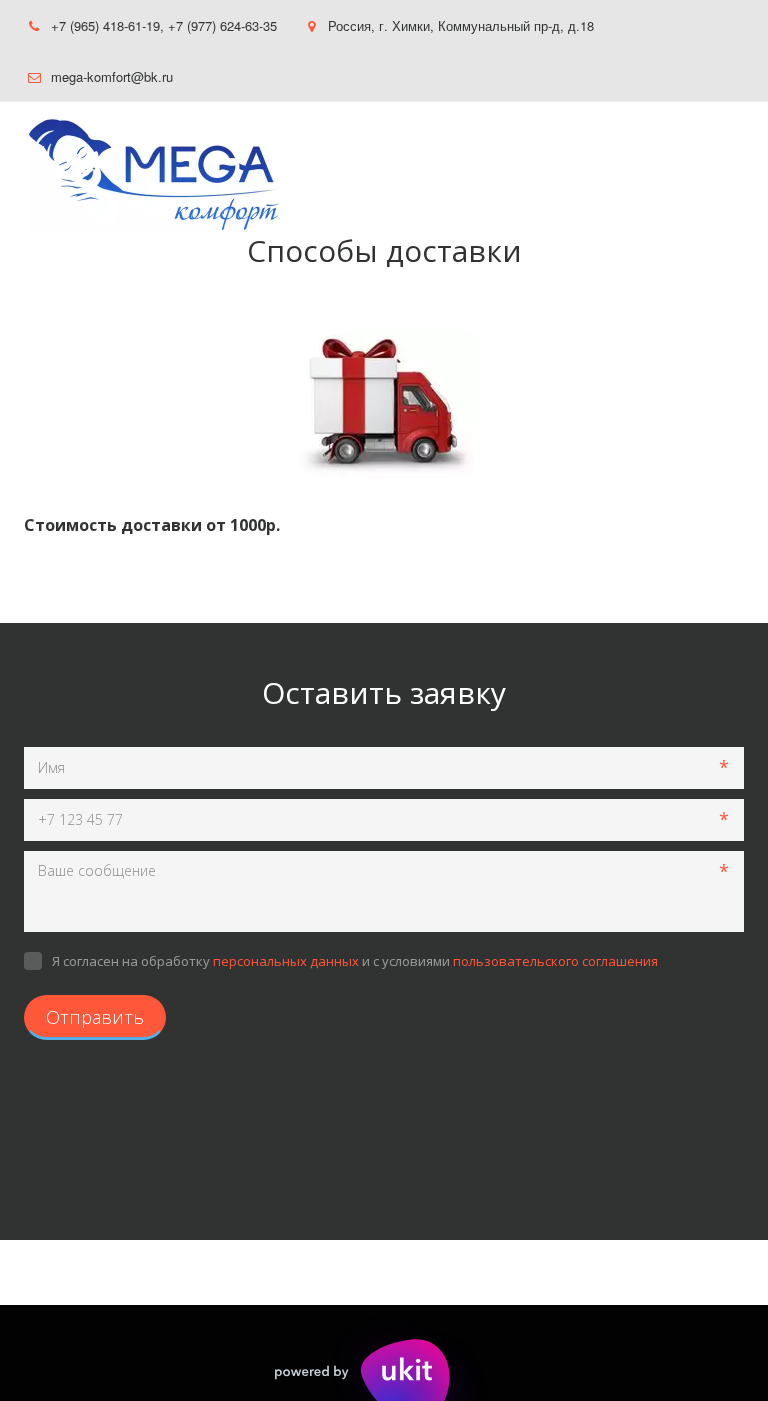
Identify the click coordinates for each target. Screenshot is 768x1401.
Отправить (95, 1017)
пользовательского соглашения (555, 961)
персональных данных (286, 961)
